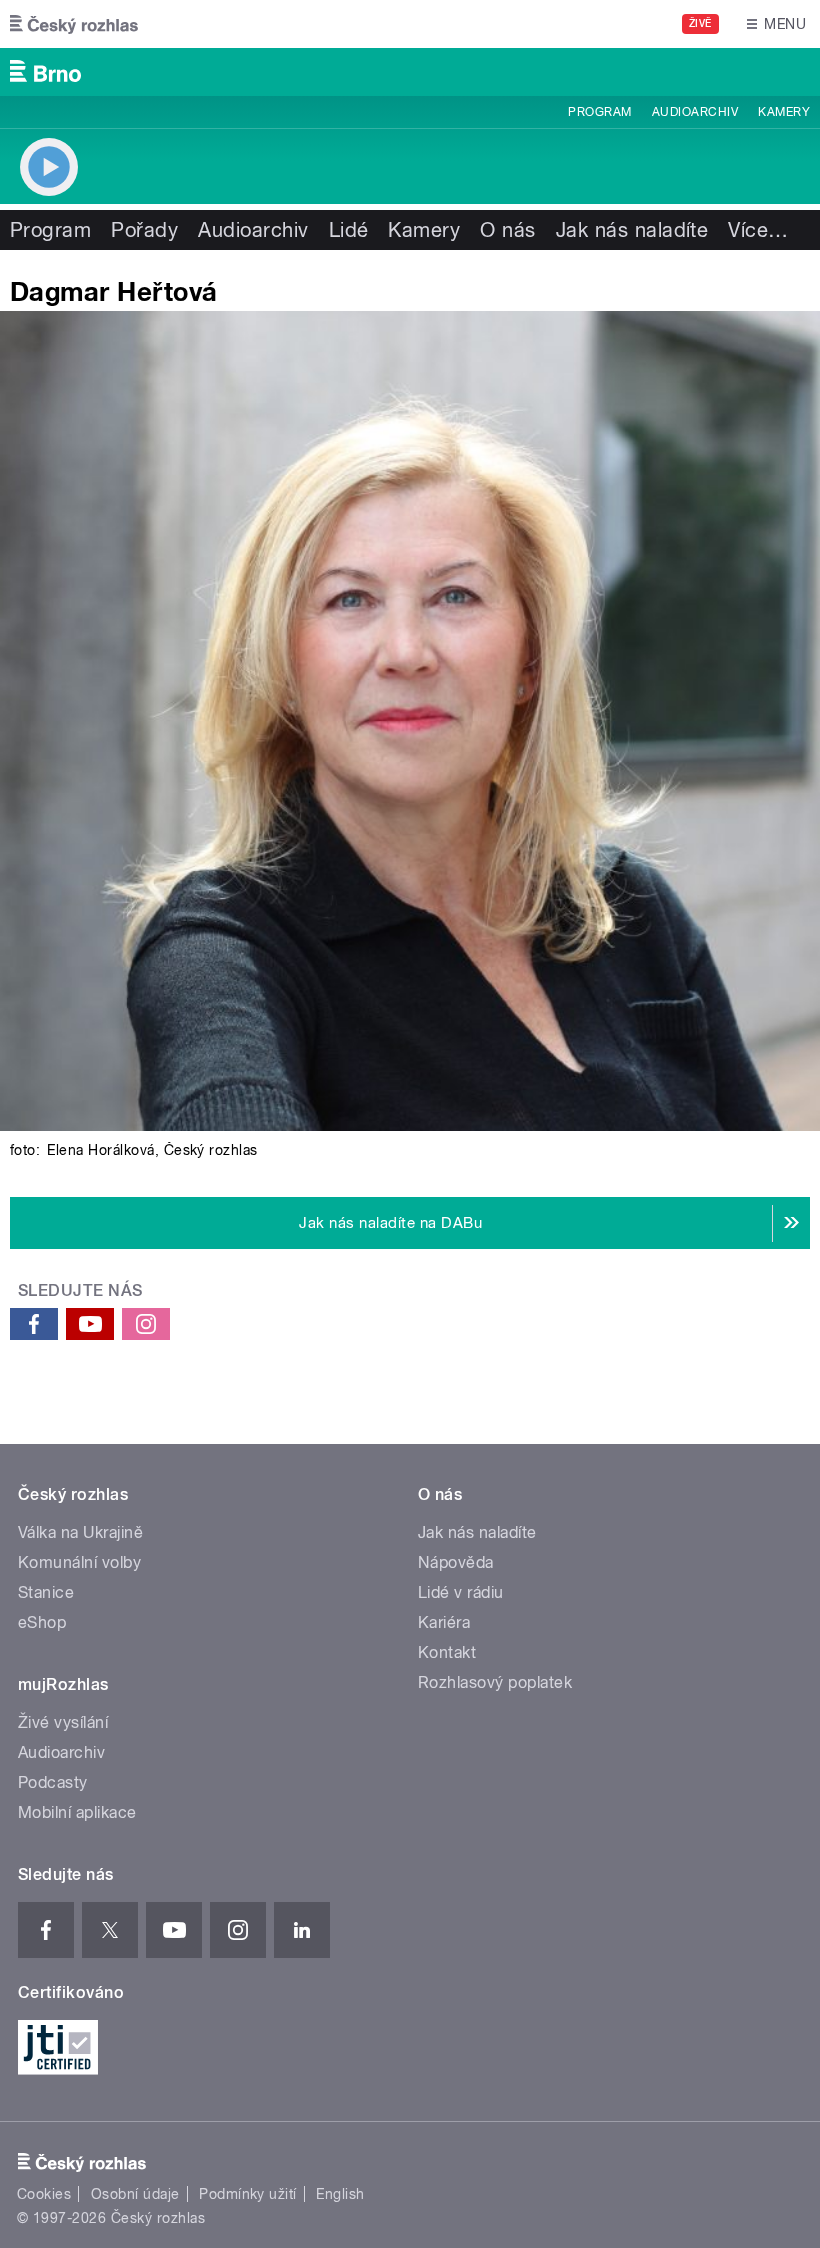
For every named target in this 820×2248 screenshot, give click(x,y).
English (340, 2194)
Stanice (46, 1592)
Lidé (349, 230)
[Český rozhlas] (74, 24)
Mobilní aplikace (77, 1812)
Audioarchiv (695, 112)
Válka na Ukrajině (80, 1532)
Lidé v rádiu (461, 1592)
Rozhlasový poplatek (495, 1682)
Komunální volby (79, 1562)
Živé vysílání (63, 1722)
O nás (507, 230)
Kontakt (447, 1652)
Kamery (784, 112)
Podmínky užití (248, 2194)
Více (758, 230)
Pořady (144, 230)
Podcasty (53, 1782)
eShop (42, 1622)
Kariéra (444, 1622)
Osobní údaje (135, 2194)
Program (599, 112)
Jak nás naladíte (632, 230)
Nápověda (456, 1562)
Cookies (44, 2194)
